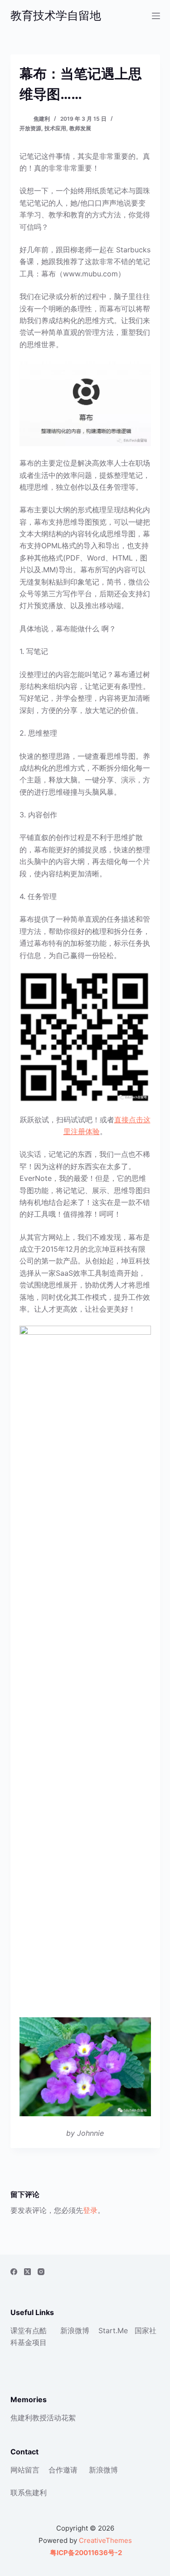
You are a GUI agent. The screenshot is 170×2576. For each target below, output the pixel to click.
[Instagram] (41, 2272)
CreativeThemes (105, 2540)
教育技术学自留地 (56, 15)
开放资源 (30, 128)
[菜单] (156, 16)
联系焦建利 (29, 2492)
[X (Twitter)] (27, 2272)
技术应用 (55, 128)
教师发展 (80, 128)
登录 (90, 2210)
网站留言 (25, 2470)
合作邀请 (63, 2470)
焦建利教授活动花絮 (43, 2418)
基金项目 (32, 2342)
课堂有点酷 (29, 2330)
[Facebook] (14, 2272)
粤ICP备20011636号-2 (85, 2553)
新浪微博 (75, 2330)
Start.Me (113, 2330)
